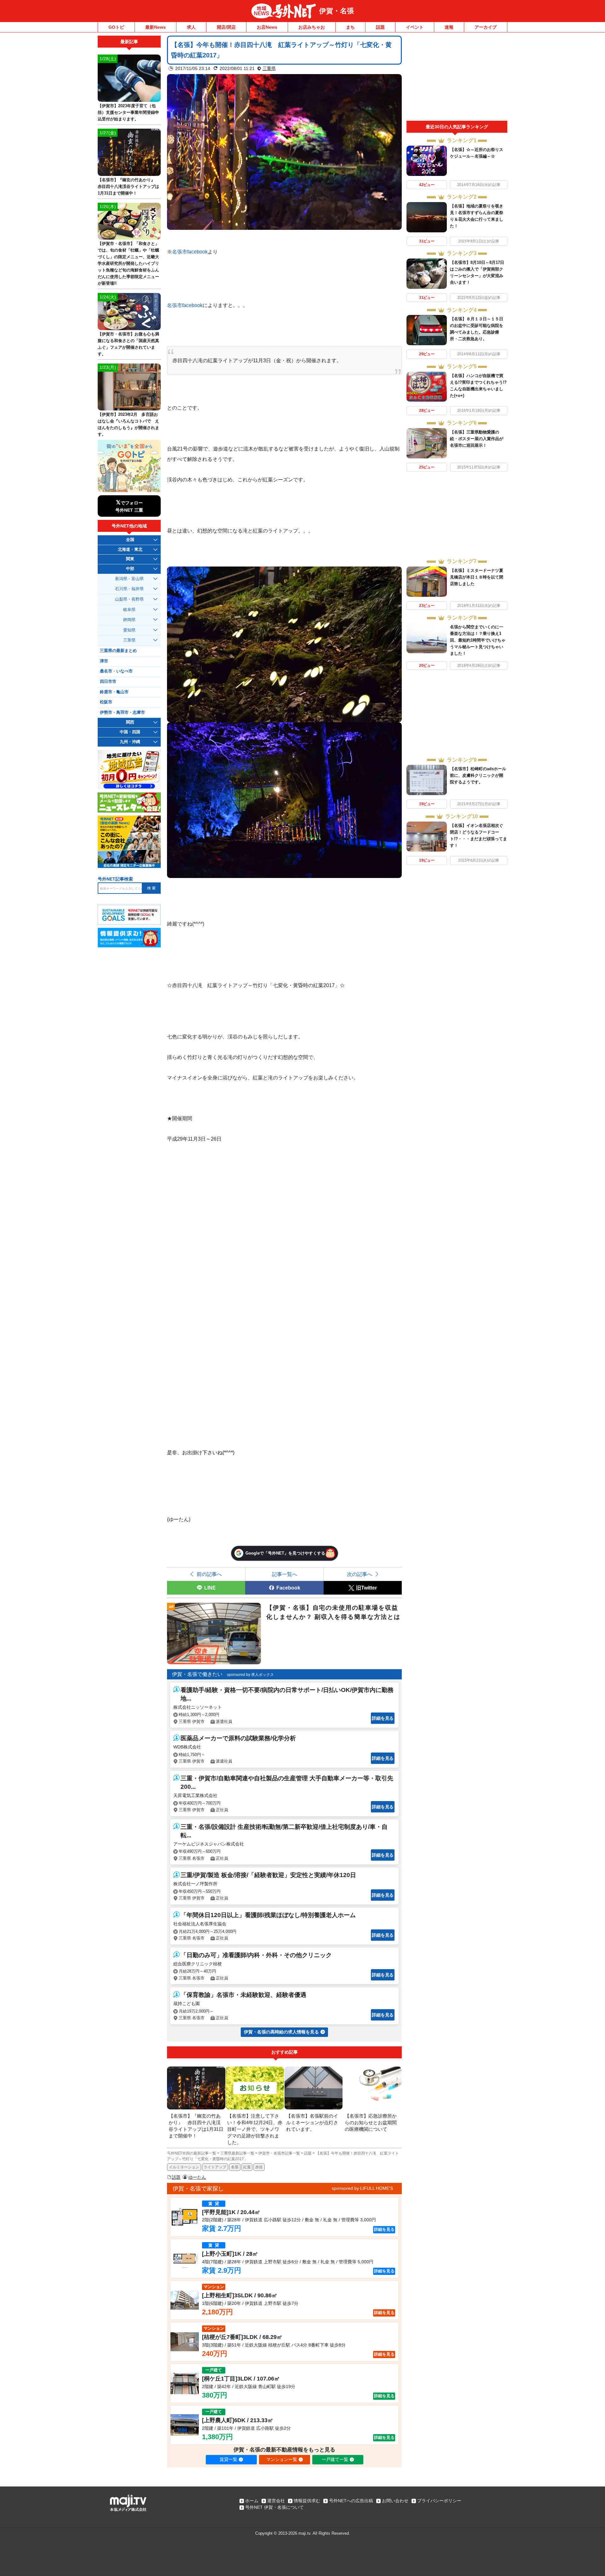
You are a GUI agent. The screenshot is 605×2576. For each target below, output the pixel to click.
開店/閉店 (226, 27)
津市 (104, 661)
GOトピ (116, 27)
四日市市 (108, 682)
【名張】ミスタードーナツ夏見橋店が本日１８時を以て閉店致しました (477, 577)
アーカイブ (486, 27)
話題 (380, 27)
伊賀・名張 (337, 11)
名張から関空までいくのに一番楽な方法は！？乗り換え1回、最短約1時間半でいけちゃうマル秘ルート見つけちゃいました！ (478, 640)
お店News (267, 27)
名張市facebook (190, 252)
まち (350, 27)
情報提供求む (307, 2501)
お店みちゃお (312, 27)
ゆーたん (197, 2177)
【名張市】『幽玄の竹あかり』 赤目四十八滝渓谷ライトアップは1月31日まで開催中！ (128, 186)
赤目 (259, 2167)
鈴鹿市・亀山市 (114, 692)
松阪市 (106, 702)
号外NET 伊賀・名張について (274, 2507)
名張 (235, 2167)
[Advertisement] (457, 78)
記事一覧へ (285, 1574)
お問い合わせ (395, 2501)
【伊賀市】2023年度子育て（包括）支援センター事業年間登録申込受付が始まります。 (128, 112)
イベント (415, 27)
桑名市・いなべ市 (116, 671)
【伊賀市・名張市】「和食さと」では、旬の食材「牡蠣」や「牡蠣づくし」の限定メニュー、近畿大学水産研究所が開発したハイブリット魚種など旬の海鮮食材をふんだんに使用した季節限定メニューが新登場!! (128, 263)
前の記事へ (209, 1574)
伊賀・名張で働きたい (197, 1674)
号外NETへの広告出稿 (351, 2501)
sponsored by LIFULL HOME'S (362, 2188)
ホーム (252, 2501)
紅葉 (247, 2167)
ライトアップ (215, 2167)
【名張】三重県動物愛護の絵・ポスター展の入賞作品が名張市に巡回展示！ (477, 439)
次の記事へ (360, 1574)
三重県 (269, 68)
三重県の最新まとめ (118, 651)
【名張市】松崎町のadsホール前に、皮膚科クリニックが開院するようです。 (478, 775)
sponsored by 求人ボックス (250, 1675)
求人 (191, 27)
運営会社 (276, 2501)
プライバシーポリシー (439, 2501)
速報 (449, 27)
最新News (156, 27)
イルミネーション (184, 2167)
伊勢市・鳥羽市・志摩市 (122, 712)
